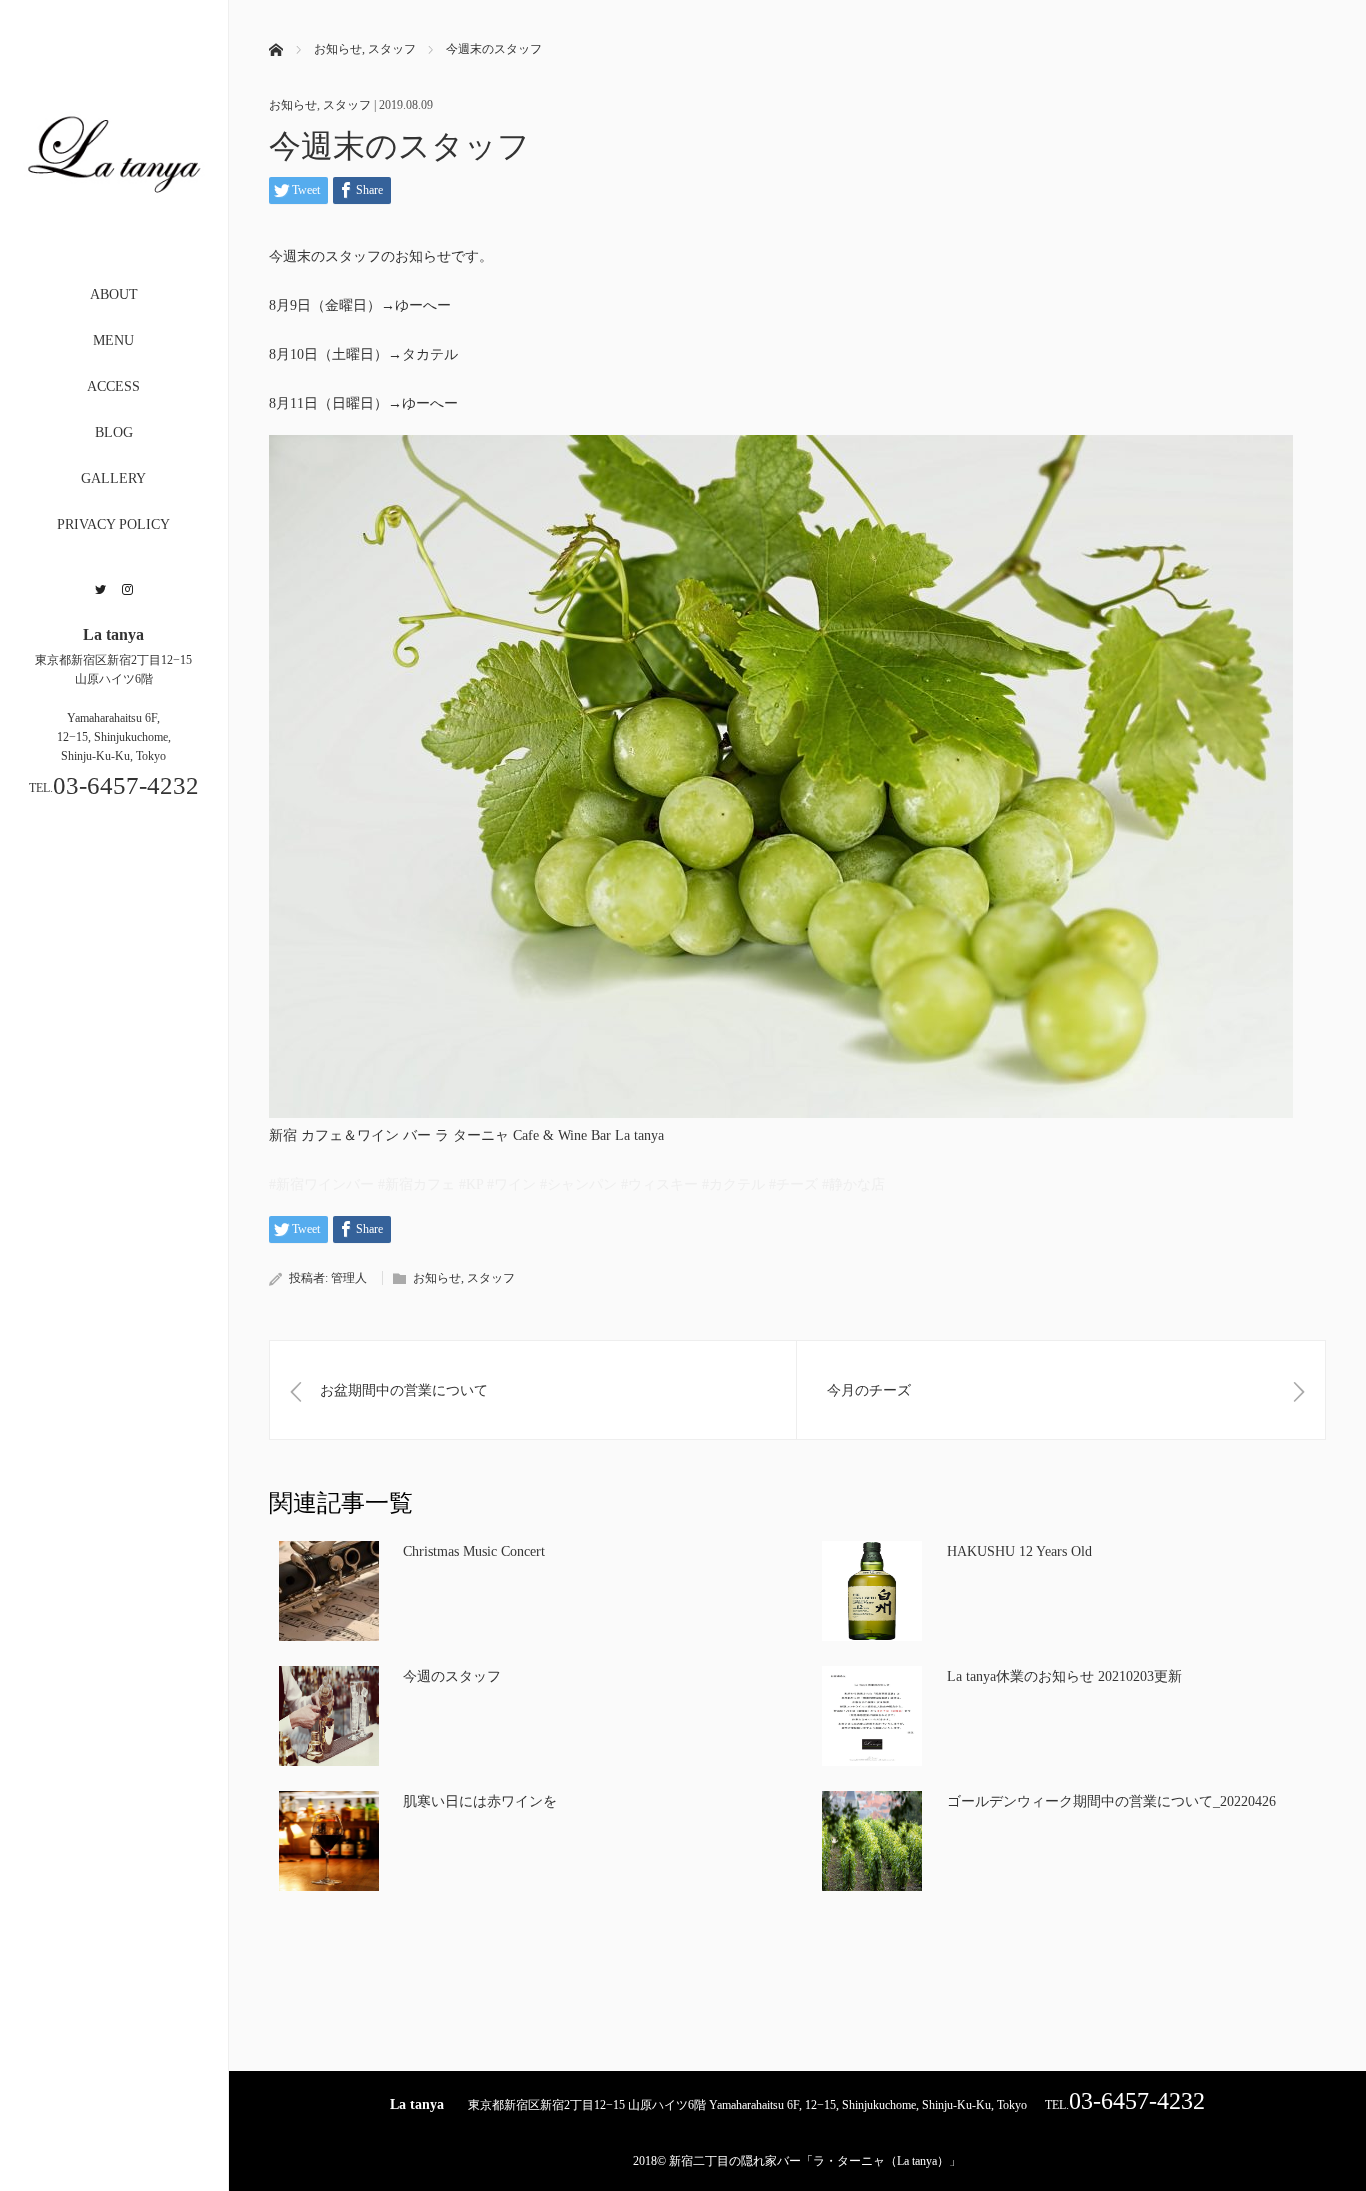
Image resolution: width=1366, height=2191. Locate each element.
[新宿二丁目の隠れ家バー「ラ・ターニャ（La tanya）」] (114, 233)
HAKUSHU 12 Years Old (1019, 1551)
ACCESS (113, 386)
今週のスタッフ (452, 1676)
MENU (113, 340)
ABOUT (114, 294)
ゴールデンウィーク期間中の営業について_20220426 (1111, 1801)
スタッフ (347, 105)
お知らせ (293, 105)
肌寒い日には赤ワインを (480, 1801)
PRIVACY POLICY (113, 524)
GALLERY (113, 478)
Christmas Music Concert (474, 1551)
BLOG (114, 432)
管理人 (349, 1278)
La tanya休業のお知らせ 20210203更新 (1064, 1676)
